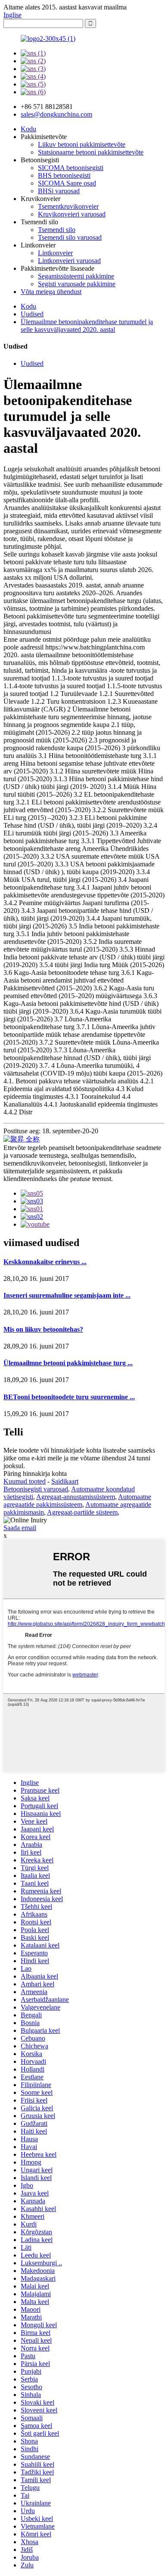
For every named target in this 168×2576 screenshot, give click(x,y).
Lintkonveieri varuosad (69, 261)
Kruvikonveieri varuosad (72, 214)
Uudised (32, 314)
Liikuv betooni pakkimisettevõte (82, 144)
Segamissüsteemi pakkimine (76, 276)
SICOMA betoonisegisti (71, 168)
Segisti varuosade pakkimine (77, 284)
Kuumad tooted (25, 1481)
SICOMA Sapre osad (67, 183)
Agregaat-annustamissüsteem (76, 1497)
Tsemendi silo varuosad (70, 237)
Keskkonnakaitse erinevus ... (45, 1262)
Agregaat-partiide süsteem (82, 1512)
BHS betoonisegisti (64, 175)
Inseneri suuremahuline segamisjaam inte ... (67, 1295)
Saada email (20, 1528)
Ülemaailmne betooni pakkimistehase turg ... (68, 1363)
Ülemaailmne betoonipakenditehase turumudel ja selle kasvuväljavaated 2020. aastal (87, 326)
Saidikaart (65, 1481)
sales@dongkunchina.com (56, 114)
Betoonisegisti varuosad (36, 1489)
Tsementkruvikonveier (68, 206)
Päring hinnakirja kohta (35, 1474)
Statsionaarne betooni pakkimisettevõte (91, 152)
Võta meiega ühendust (51, 292)
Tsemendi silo (57, 230)
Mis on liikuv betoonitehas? (43, 1329)
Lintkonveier (55, 253)
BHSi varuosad (59, 191)
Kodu (28, 129)
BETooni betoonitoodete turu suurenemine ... (69, 1397)
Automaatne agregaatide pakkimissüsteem (77, 1501)
